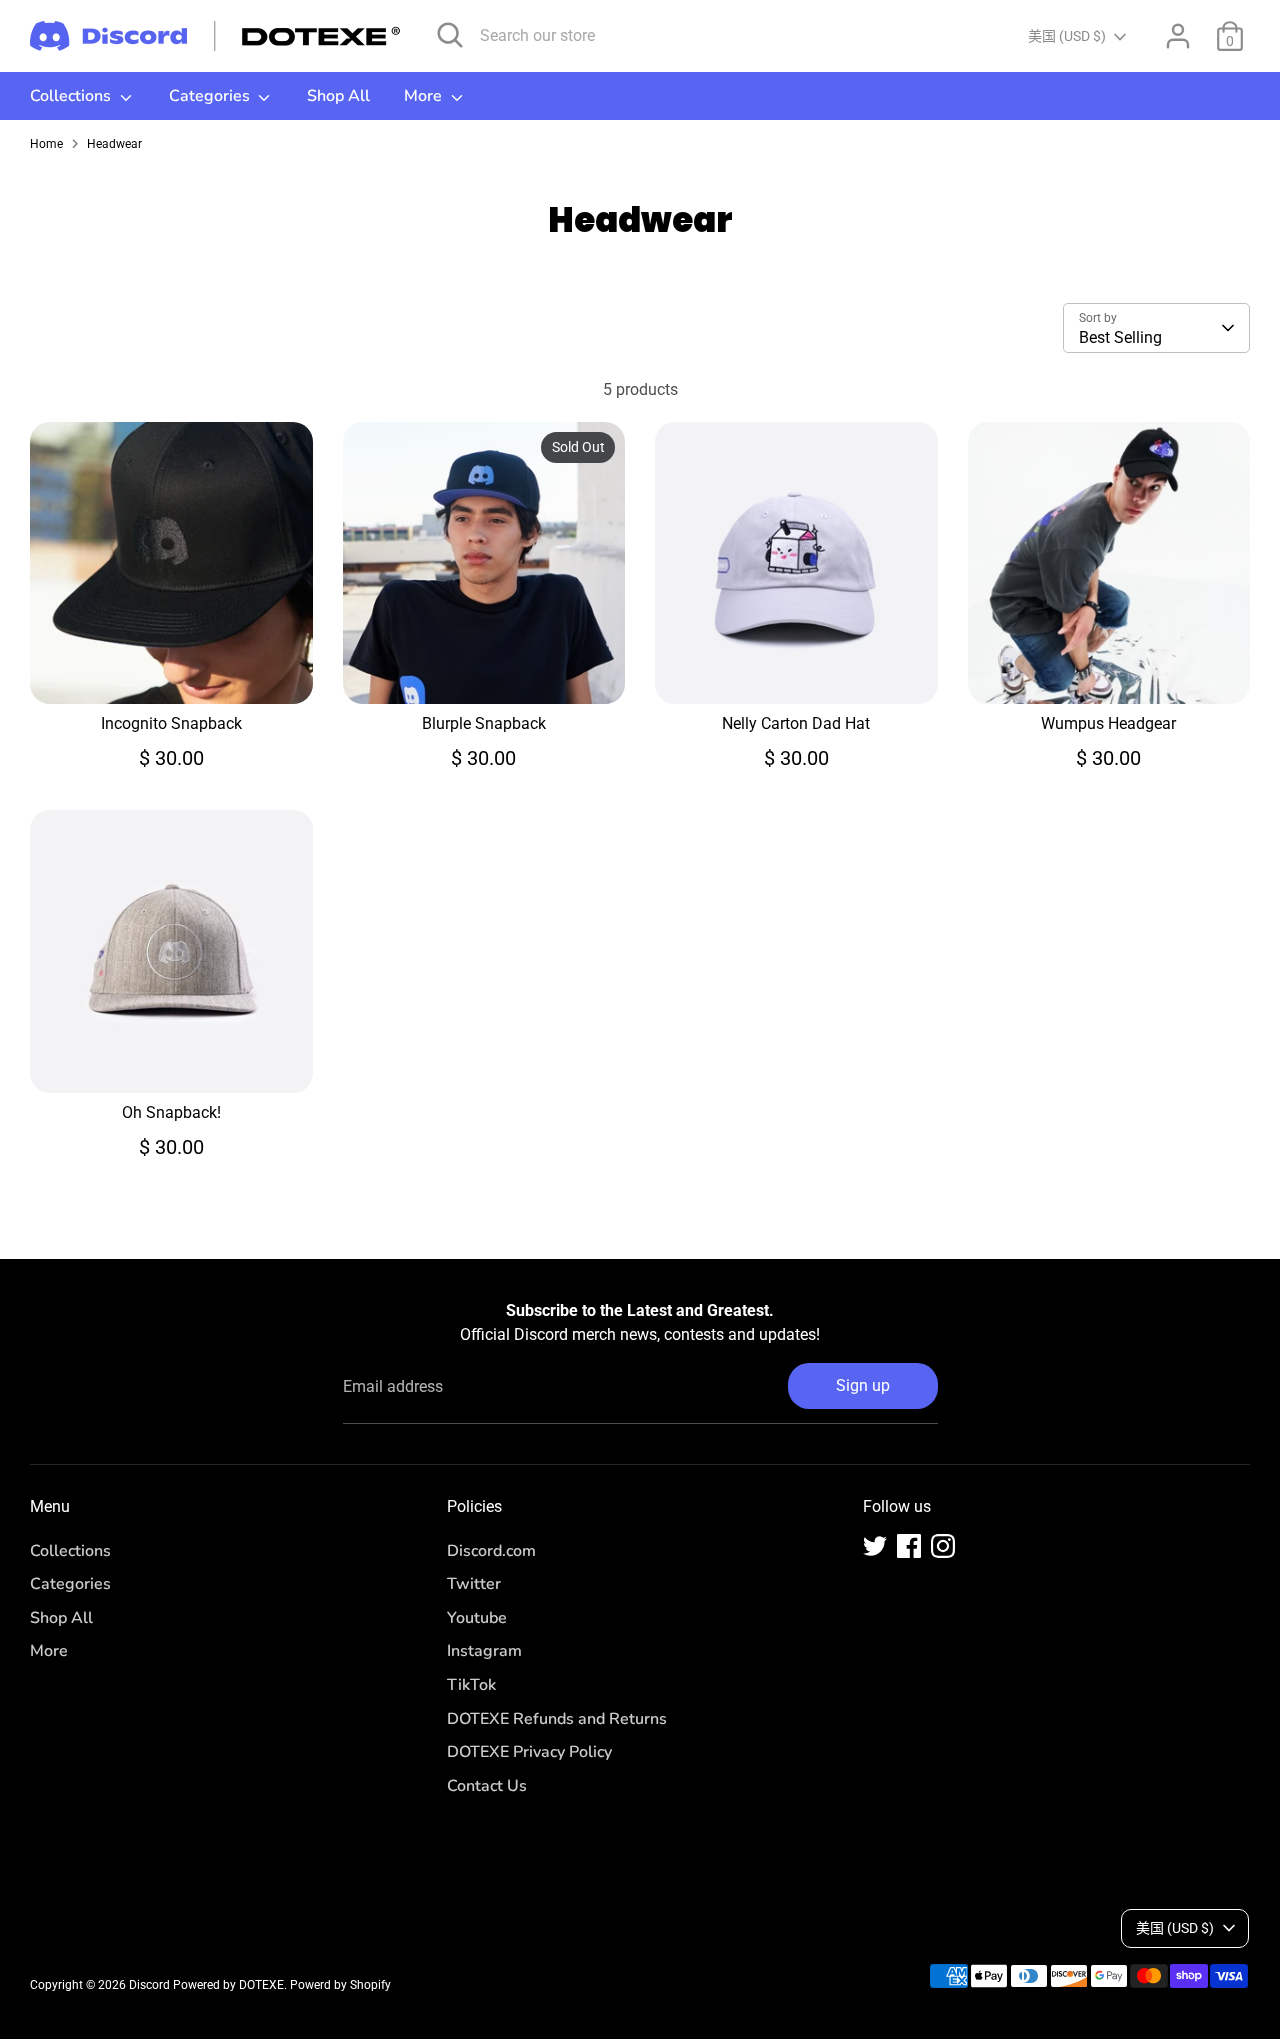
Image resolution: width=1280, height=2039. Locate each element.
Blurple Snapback (484, 723)
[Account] (1178, 36)
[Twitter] (875, 1546)
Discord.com (491, 1551)
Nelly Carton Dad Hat (796, 723)
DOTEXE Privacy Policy (529, 1752)
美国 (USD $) (1067, 36)
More (425, 96)
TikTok (471, 1685)
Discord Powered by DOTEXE (206, 1985)
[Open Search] (450, 35)
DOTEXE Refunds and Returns (557, 1719)
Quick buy (172, 670)
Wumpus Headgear (1108, 723)
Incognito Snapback (171, 723)
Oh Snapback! (171, 1112)
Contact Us (487, 1786)
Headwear (114, 144)
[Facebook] (909, 1546)
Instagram (484, 1651)
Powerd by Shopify (340, 1985)
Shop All (338, 96)
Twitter (474, 1584)
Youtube (477, 1618)
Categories (211, 96)
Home (46, 144)
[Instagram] (943, 1546)
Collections (72, 96)
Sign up (863, 1385)
